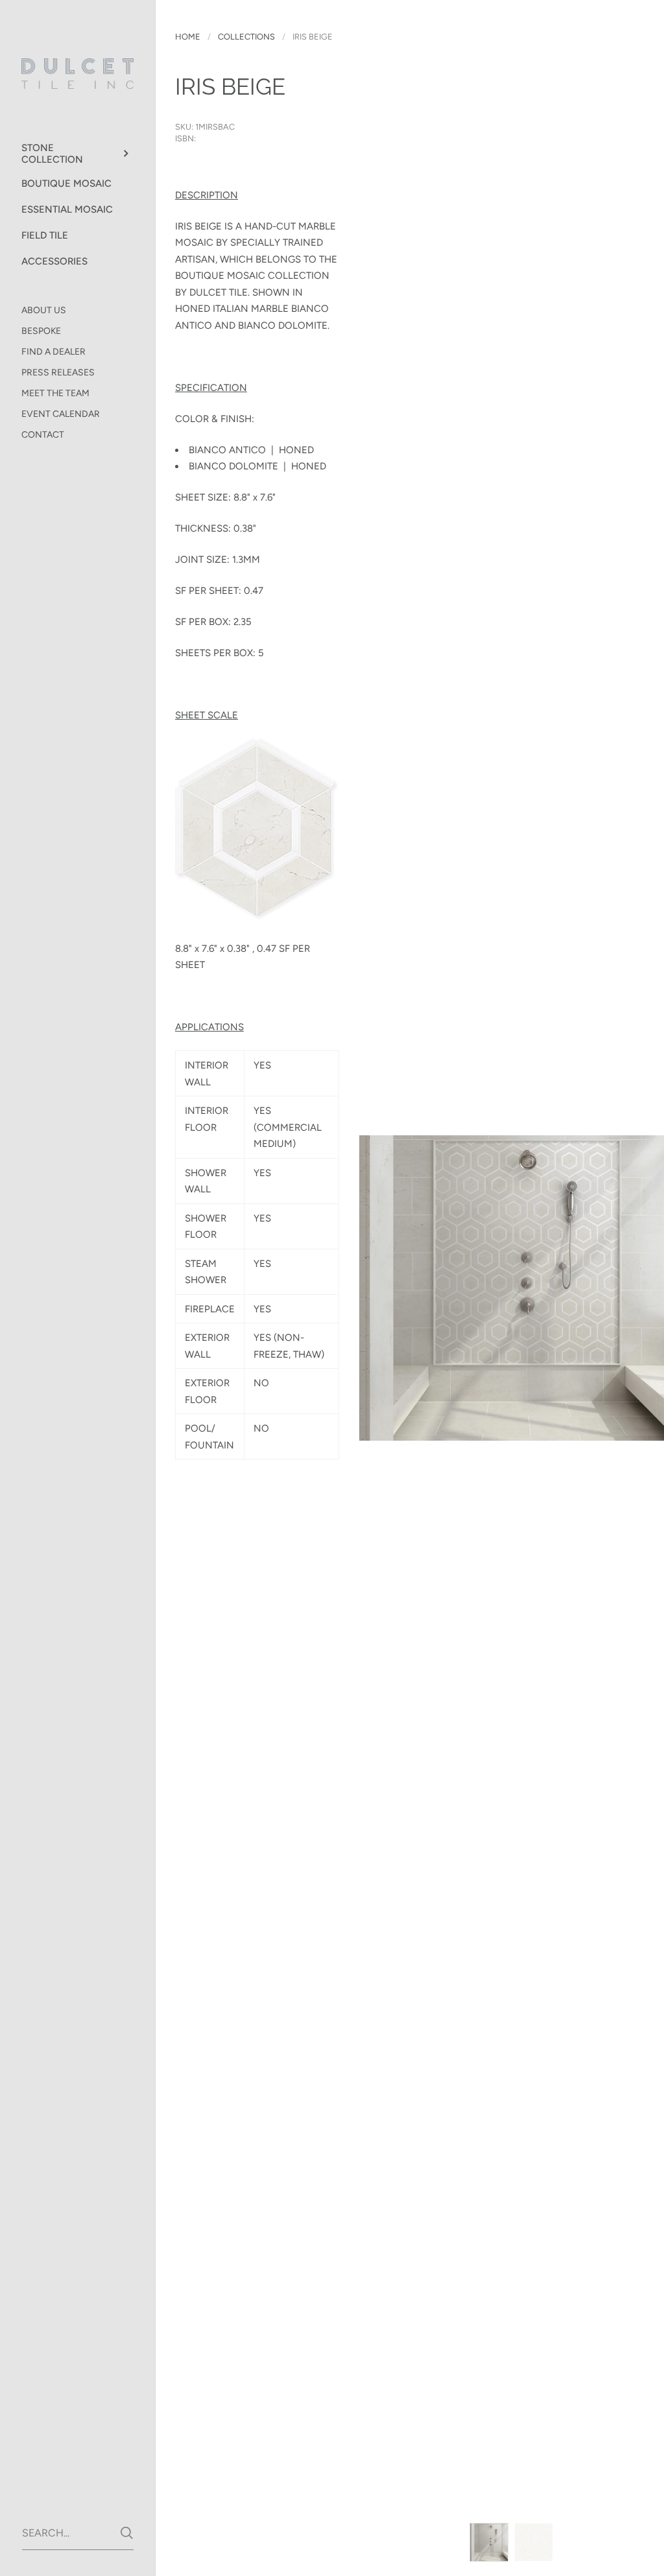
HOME (188, 37)
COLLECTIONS (246, 37)
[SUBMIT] (127, 2533)
